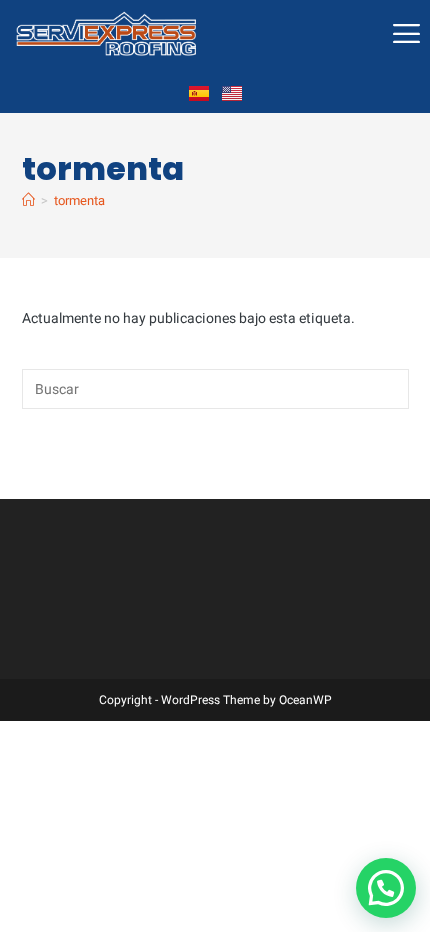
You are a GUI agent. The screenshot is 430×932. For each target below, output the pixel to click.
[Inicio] (28, 200)
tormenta (79, 200)
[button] (386, 888)
